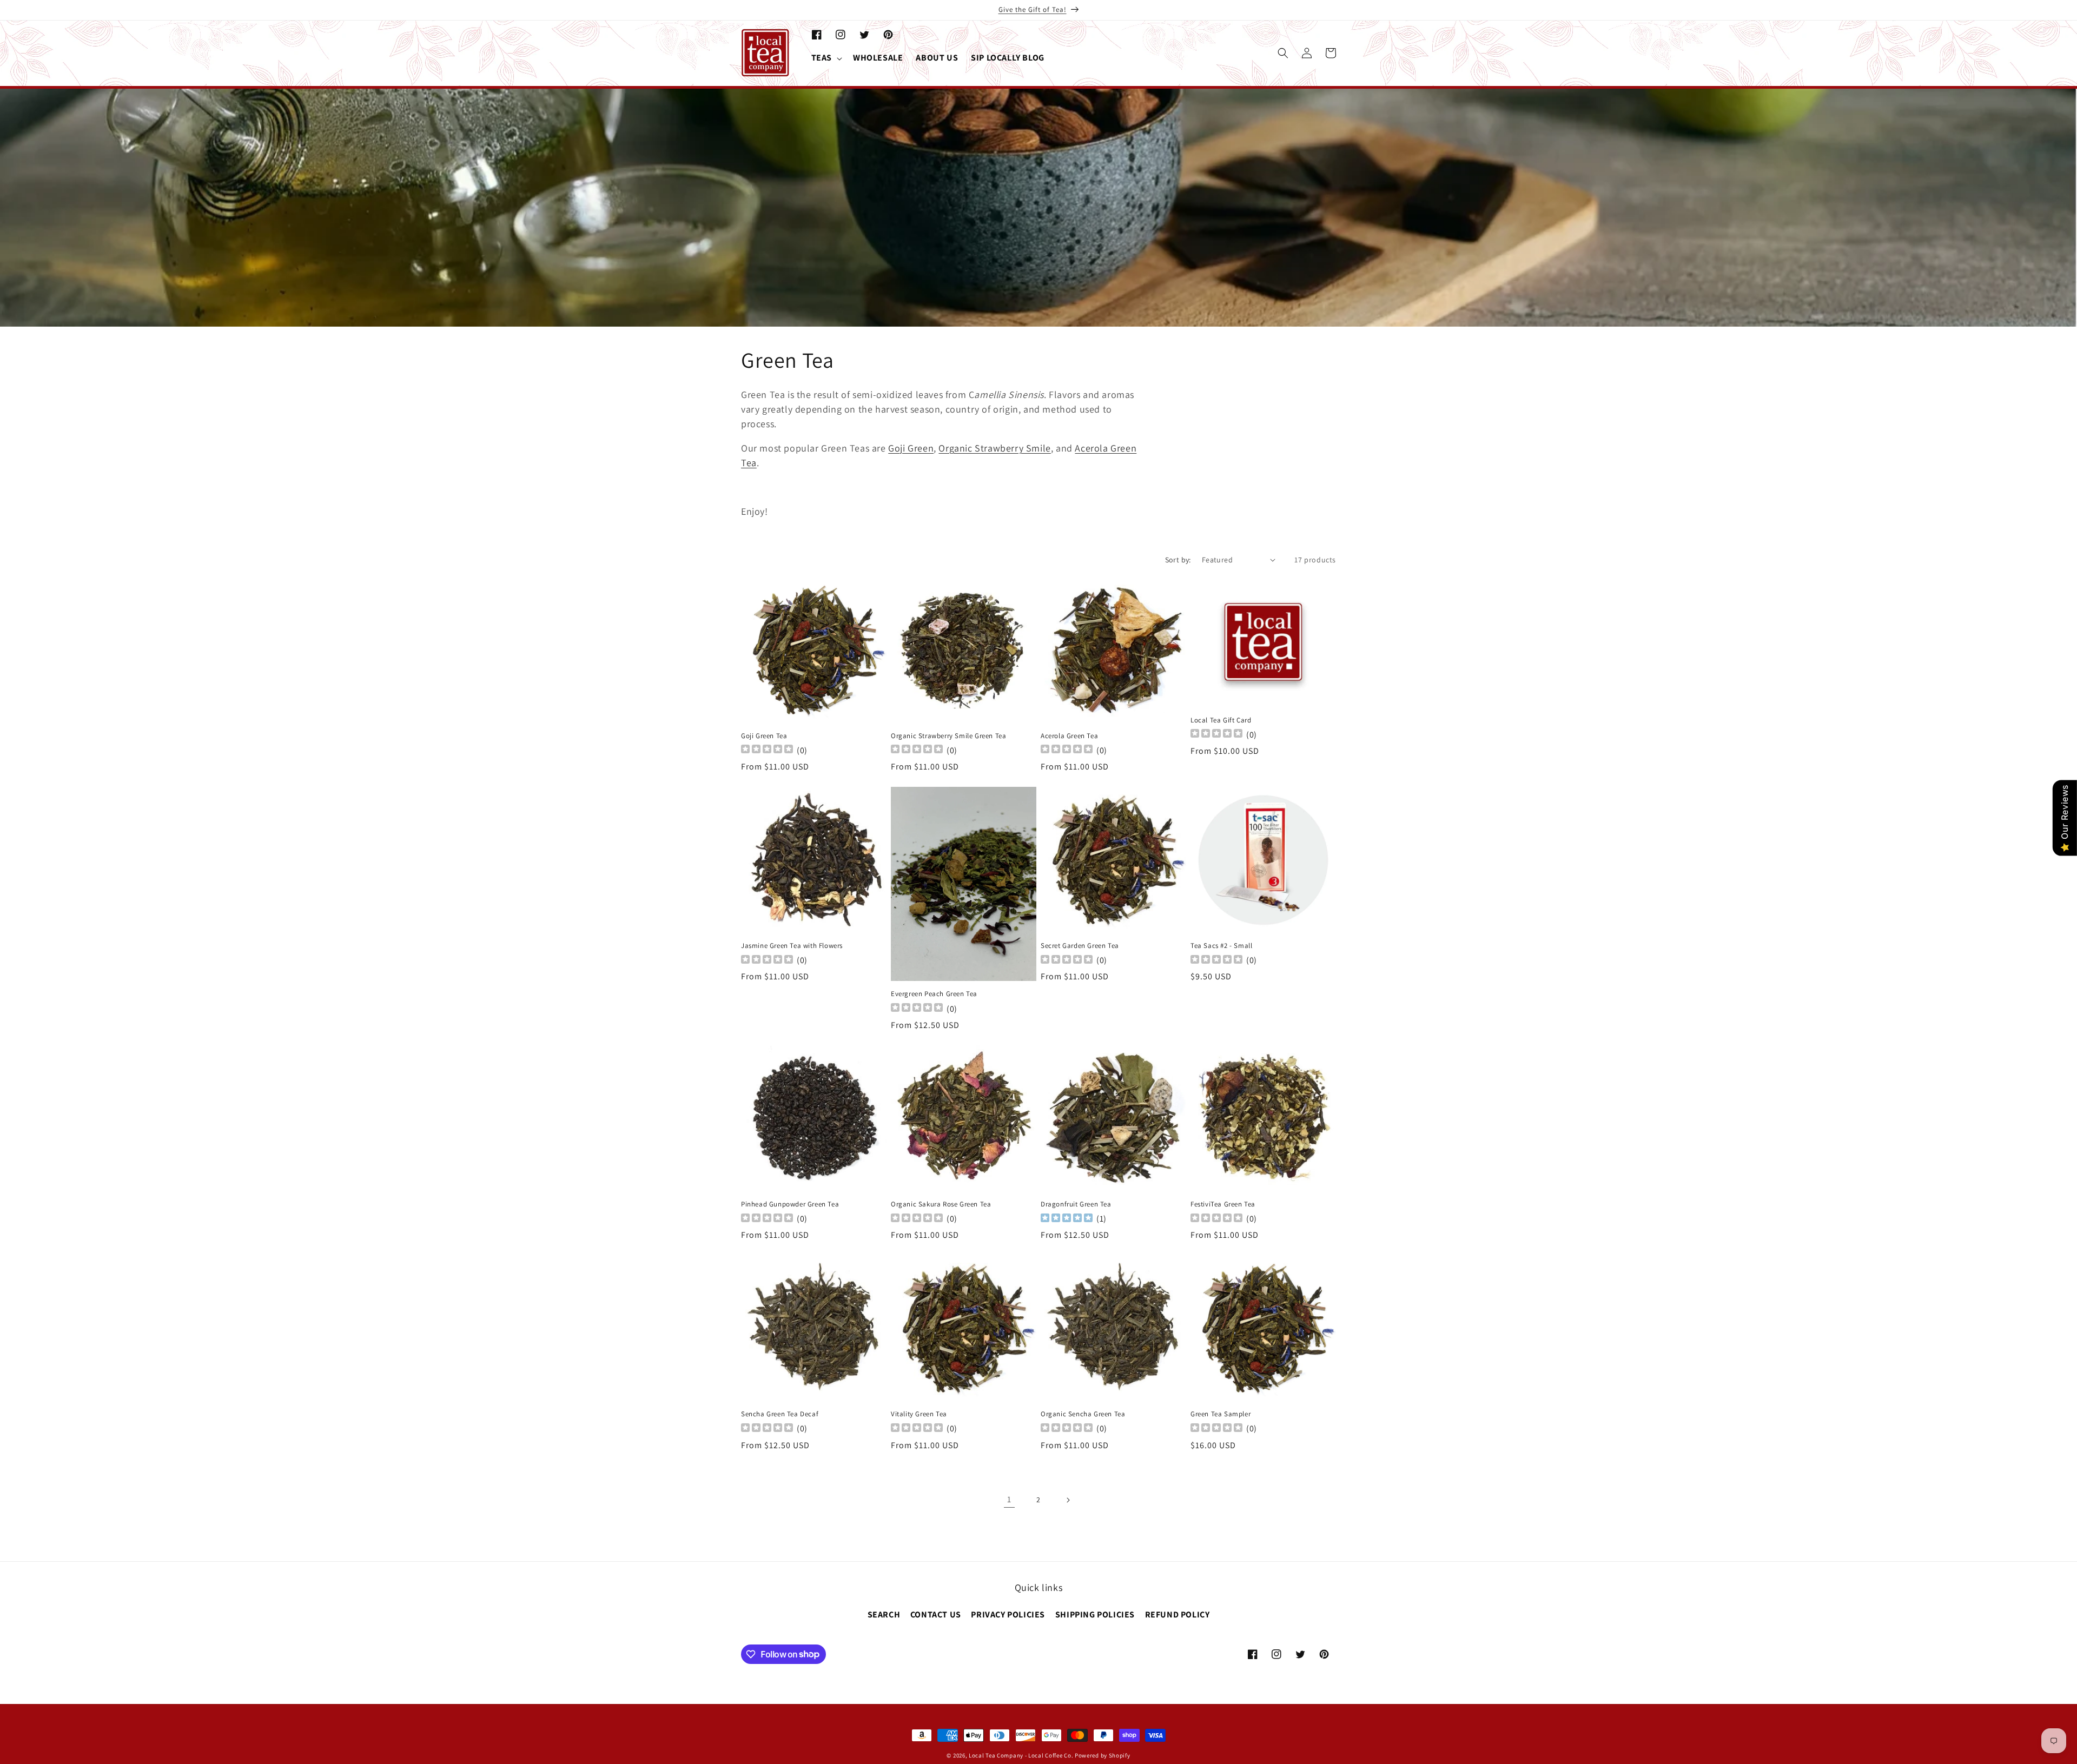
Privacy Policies (1008, 1615)
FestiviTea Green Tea (1223, 1204)
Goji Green (911, 448)
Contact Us (936, 1615)
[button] (826, 58)
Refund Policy (1178, 1615)
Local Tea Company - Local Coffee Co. (1021, 1755)
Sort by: (1178, 560)
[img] (1067, 1219)
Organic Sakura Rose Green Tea (941, 1204)
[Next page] (1068, 1500)
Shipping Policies (1095, 1615)
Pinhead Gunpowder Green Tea (790, 1204)
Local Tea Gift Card (1221, 720)
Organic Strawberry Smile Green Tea (948, 736)
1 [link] (1009, 1499)
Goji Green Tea (764, 736)
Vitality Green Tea (919, 1414)
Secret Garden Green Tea (1080, 946)
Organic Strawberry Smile (994, 448)
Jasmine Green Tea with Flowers (792, 946)
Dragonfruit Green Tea (1076, 1204)
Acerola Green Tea (1069, 736)
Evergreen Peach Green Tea (934, 994)
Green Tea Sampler (1221, 1414)
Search (884, 1615)
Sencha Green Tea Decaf (780, 1414)
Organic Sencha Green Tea (1083, 1414)
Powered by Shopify (1103, 1755)
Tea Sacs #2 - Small (1221, 946)
